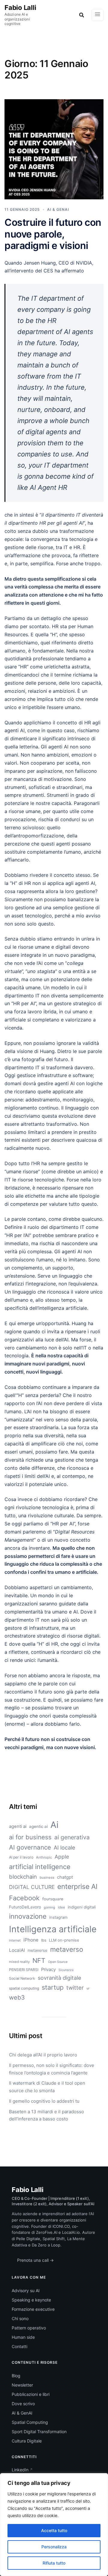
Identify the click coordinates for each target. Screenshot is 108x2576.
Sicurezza (66, 1970)
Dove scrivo (23, 2404)
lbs (44, 1940)
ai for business (30, 1837)
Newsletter (22, 2385)
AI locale (64, 1847)
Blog (16, 2376)
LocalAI (17, 1950)
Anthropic (44, 1857)
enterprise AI (77, 1887)
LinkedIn (20, 2470)
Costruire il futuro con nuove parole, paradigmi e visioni (53, 234)
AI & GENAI (58, 209)
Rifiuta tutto (54, 2563)
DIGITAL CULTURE (32, 1887)
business (47, 1878)
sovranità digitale (59, 1978)
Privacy (48, 1970)
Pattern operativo (29, 2328)
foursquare (53, 1899)
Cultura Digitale (27, 2441)
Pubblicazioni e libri (31, 2394)
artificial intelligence (40, 1867)
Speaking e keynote (31, 2300)
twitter (75, 1988)
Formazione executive (33, 2309)
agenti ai (18, 1826)
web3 (17, 1997)
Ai (54, 1825)
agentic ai (38, 1826)
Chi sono (20, 2318)
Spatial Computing (30, 2422)
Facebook (24, 1898)
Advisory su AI (26, 2290)
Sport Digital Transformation (39, 2432)
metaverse (37, 1950)
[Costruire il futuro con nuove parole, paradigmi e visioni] (54, 149)
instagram (58, 1917)
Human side (23, 2337)
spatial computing (24, 1988)
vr (88, 1988)
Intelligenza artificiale (53, 1929)
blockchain (23, 1877)
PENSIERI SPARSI (24, 1970)
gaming (49, 1907)
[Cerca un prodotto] (82, 15)
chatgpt (65, 1877)
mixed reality (19, 1962)
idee (61, 1907)
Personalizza (54, 2547)
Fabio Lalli (20, 8)
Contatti (19, 2346)
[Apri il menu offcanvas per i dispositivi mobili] (97, 15)
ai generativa (72, 1837)
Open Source (58, 1962)
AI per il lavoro (21, 1857)
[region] (54, 2525)
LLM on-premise (64, 1940)
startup (53, 1987)
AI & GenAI (22, 2413)
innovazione (28, 1916)
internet (15, 1940)
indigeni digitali (82, 1907)
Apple (62, 1857)
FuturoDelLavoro (25, 1907)
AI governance (30, 1847)
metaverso (67, 1949)
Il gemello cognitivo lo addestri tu (44, 2101)
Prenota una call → (35, 2260)
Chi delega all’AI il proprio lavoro (43, 2055)
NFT (39, 1960)
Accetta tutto (54, 2530)
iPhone (31, 1940)
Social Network (22, 1978)
